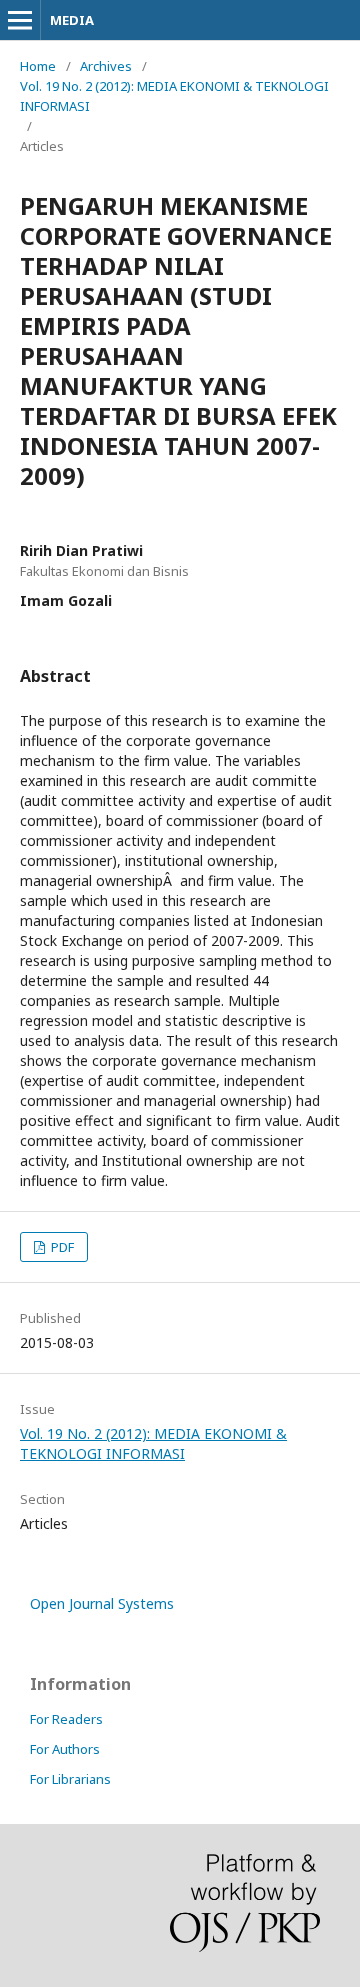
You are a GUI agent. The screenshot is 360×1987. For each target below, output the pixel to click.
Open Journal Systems (102, 1603)
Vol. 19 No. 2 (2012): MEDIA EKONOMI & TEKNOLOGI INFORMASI (174, 96)
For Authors (65, 1749)
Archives (106, 66)
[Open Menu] (20, 20)
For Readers (66, 1719)
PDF (61, 1247)
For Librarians (70, 1779)
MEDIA (72, 20)
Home (38, 66)
